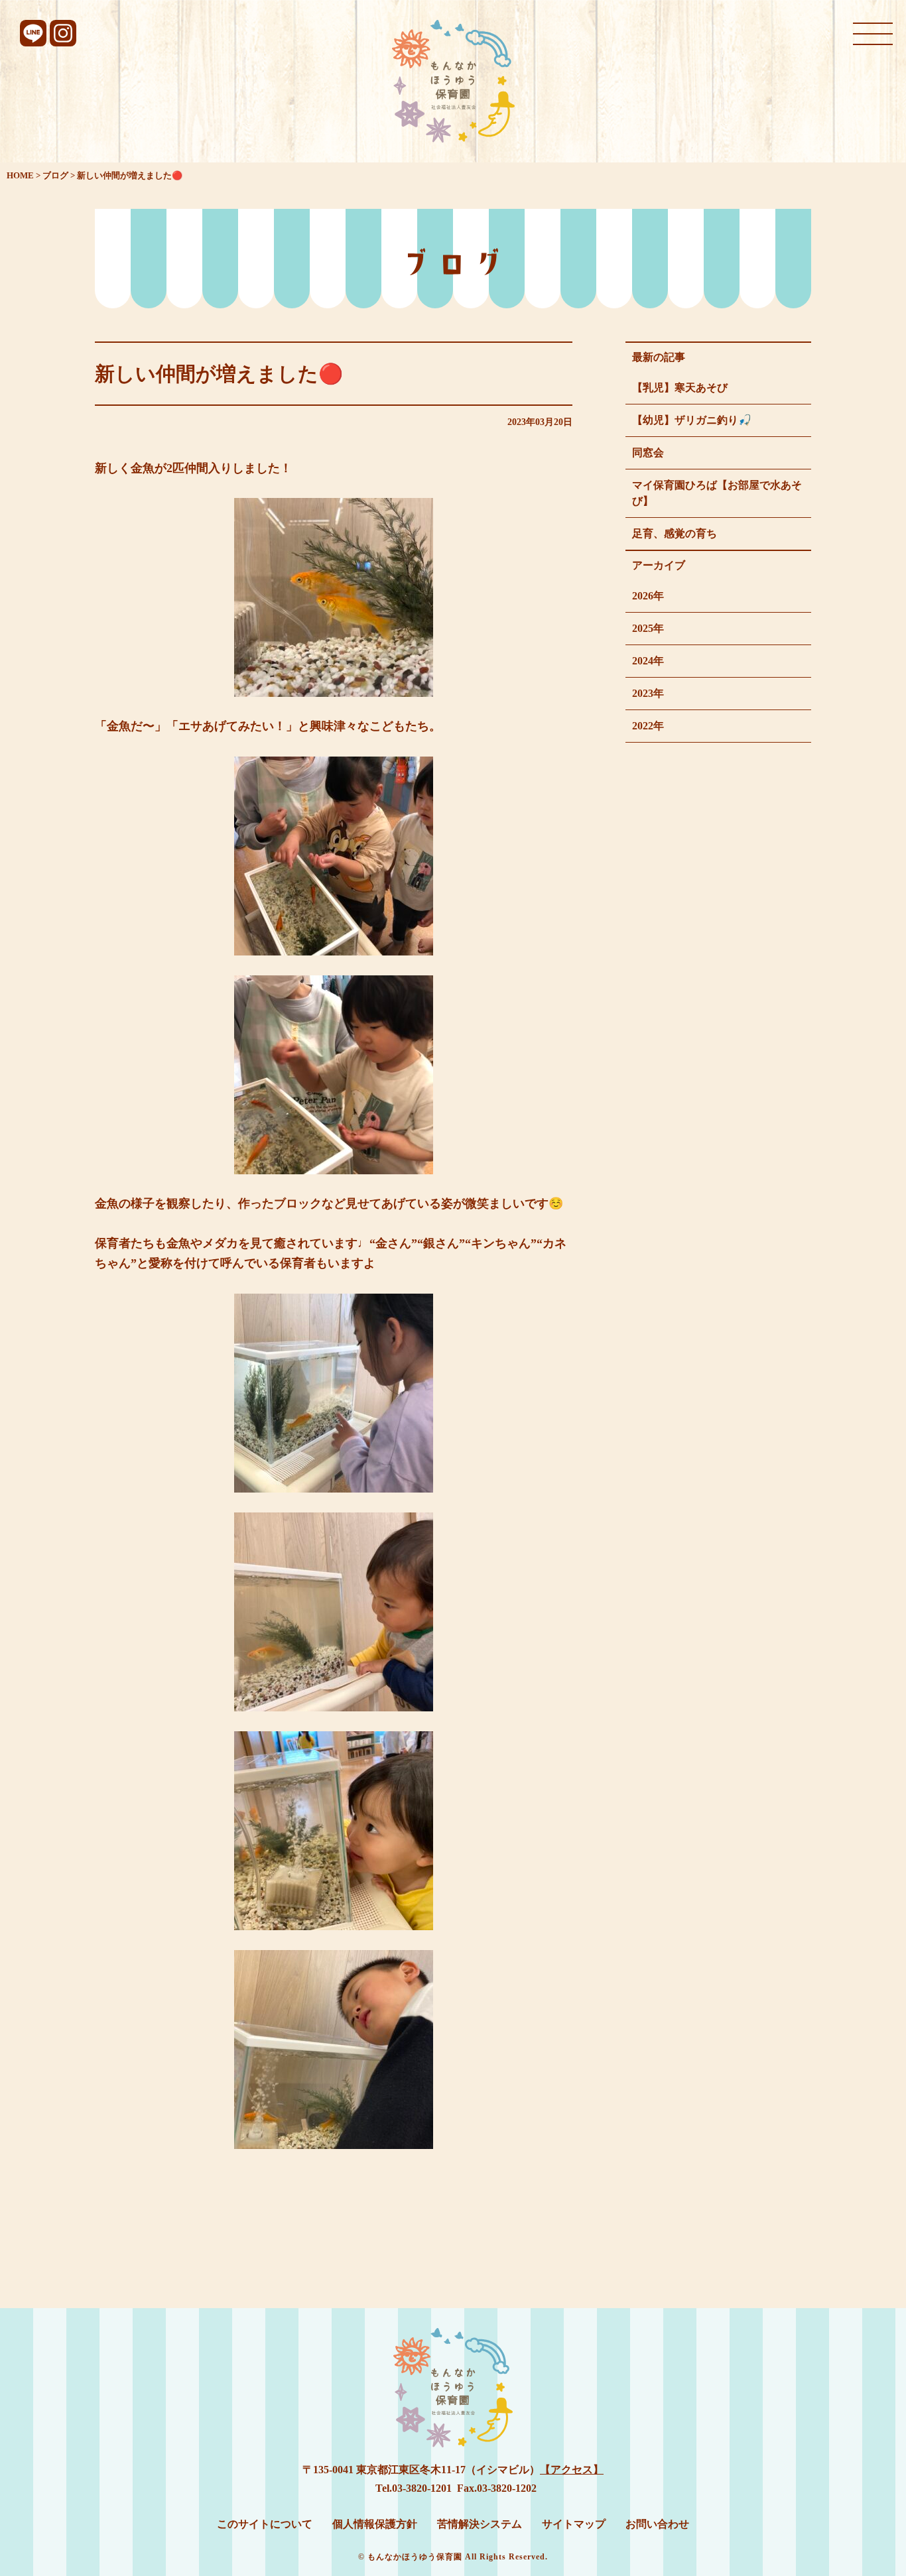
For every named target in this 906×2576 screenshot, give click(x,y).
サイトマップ (574, 2524)
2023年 (648, 693)
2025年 (648, 628)
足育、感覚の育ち (675, 533)
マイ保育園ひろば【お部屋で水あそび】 (717, 493)
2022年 (648, 726)
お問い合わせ (657, 2524)
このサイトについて (265, 2524)
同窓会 (648, 453)
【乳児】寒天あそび (680, 388)
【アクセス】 (572, 2470)
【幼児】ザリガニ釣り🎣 (692, 420)
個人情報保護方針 (375, 2524)
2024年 (648, 661)
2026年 (648, 596)
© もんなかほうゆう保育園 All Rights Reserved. (453, 2557)
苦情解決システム (480, 2524)
